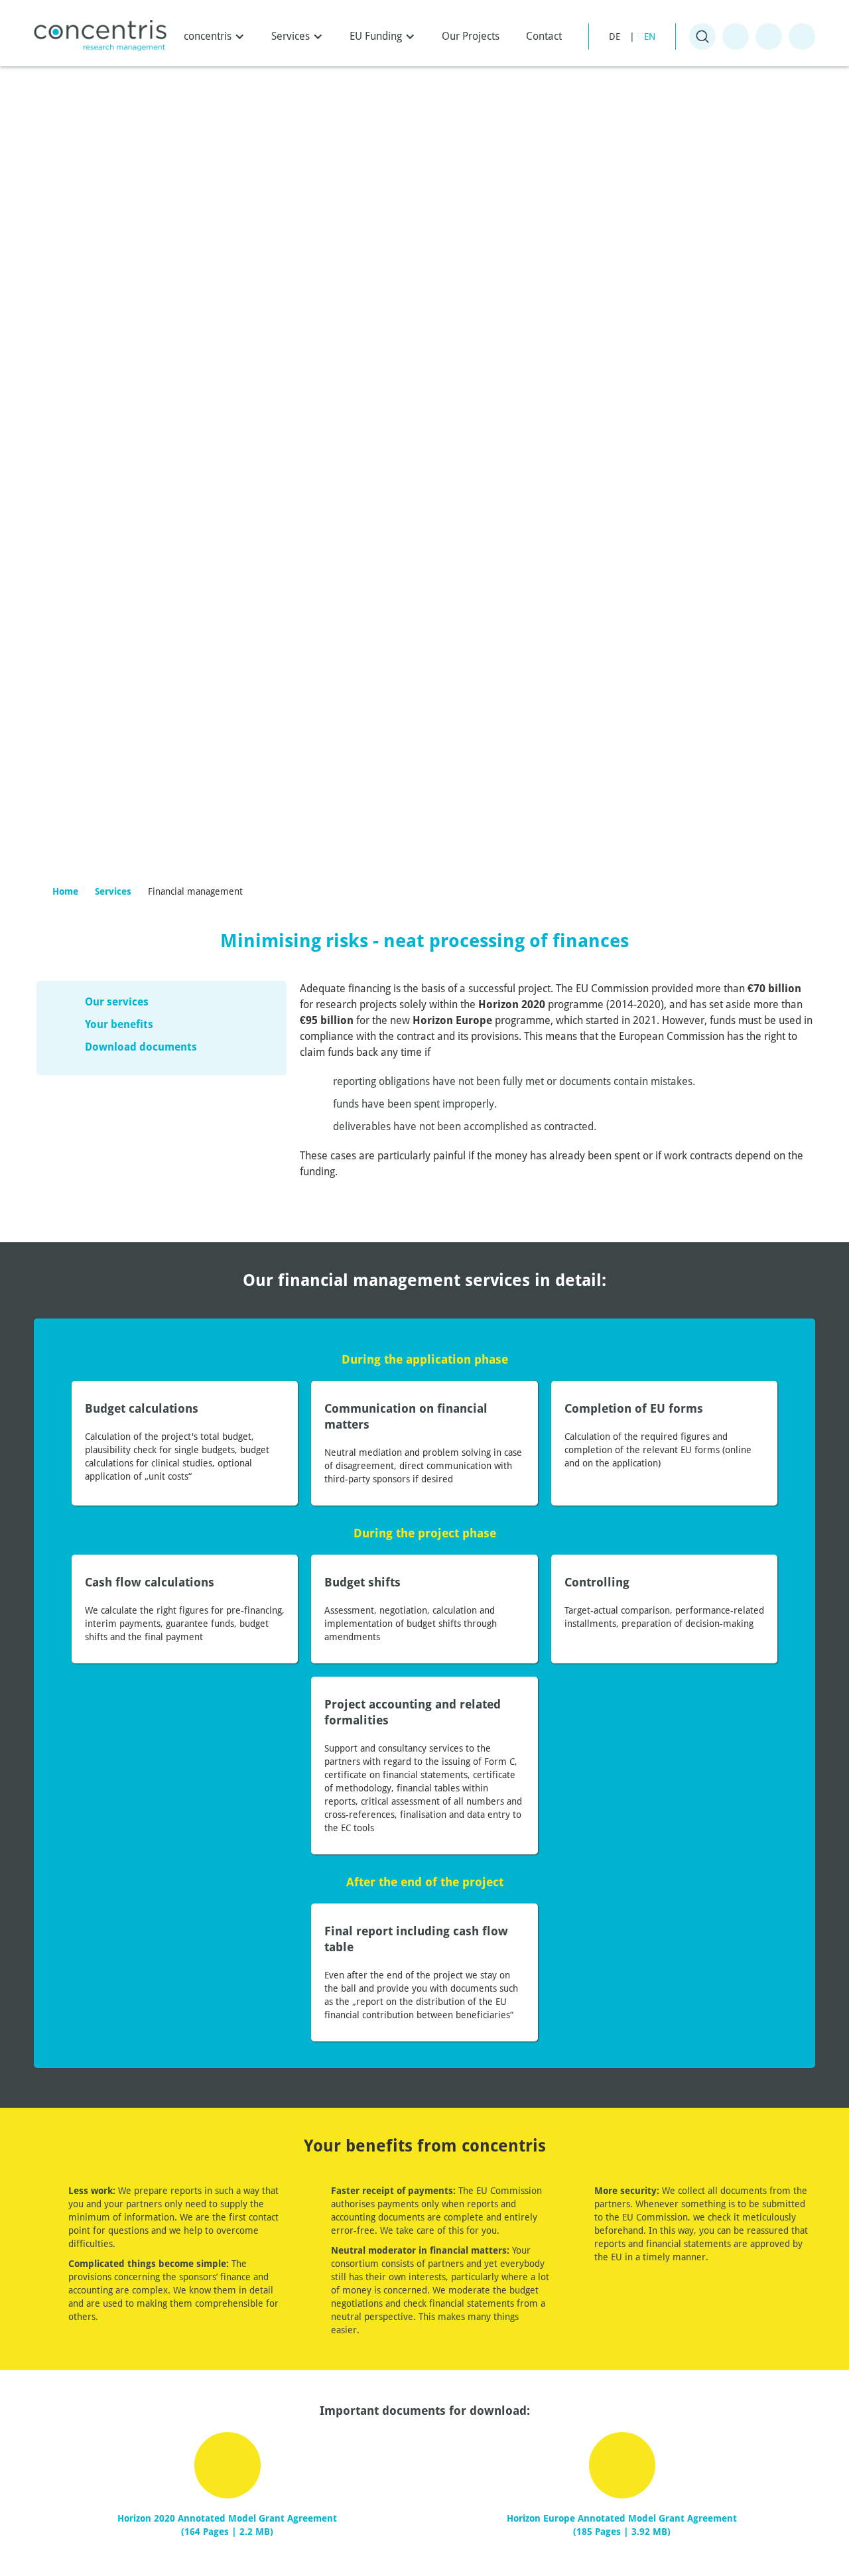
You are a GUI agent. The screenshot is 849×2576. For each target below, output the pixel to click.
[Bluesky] (736, 36)
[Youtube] (769, 36)
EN (650, 36)
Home (65, 891)
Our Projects (471, 36)
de (615, 36)
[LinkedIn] (802, 36)
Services (113, 891)
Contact (544, 36)
